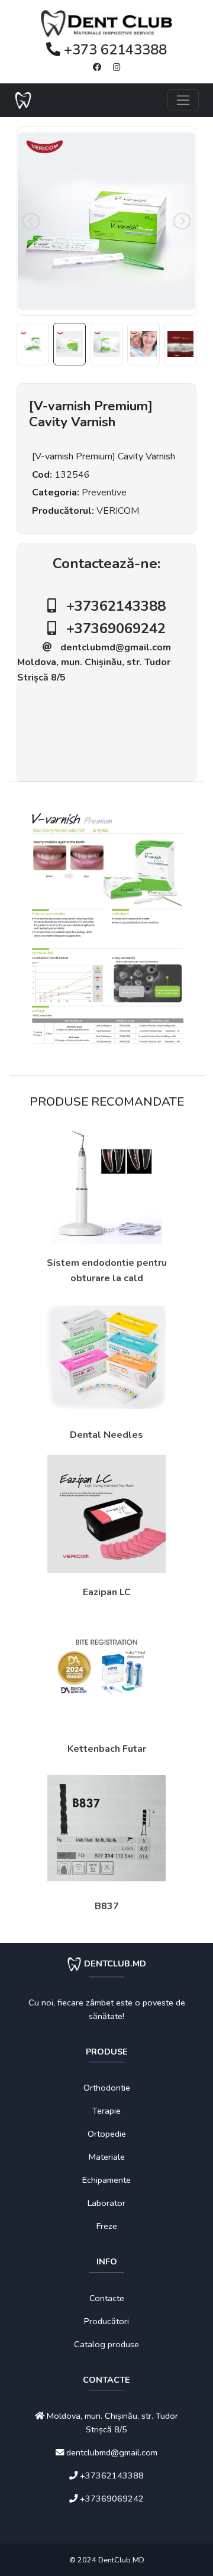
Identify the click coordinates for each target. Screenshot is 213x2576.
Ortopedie (107, 2134)
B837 (107, 1906)
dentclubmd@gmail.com (116, 647)
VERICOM (118, 511)
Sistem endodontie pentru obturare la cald (107, 1271)
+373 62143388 (114, 50)
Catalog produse (106, 2344)
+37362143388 (116, 606)
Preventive (104, 492)
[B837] (106, 1828)
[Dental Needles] (106, 1357)
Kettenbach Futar (107, 1749)
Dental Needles (106, 1435)
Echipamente (106, 2180)
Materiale (107, 2157)
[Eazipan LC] (106, 1514)
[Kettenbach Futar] (106, 1671)
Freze (107, 2226)
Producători (106, 2321)
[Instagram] (117, 67)
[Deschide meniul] (183, 100)
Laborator (106, 2203)
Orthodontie (107, 2088)
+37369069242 (116, 628)
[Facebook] (97, 67)
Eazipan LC (107, 1592)
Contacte (107, 2298)
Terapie (106, 2111)
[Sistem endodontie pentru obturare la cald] (106, 1185)
